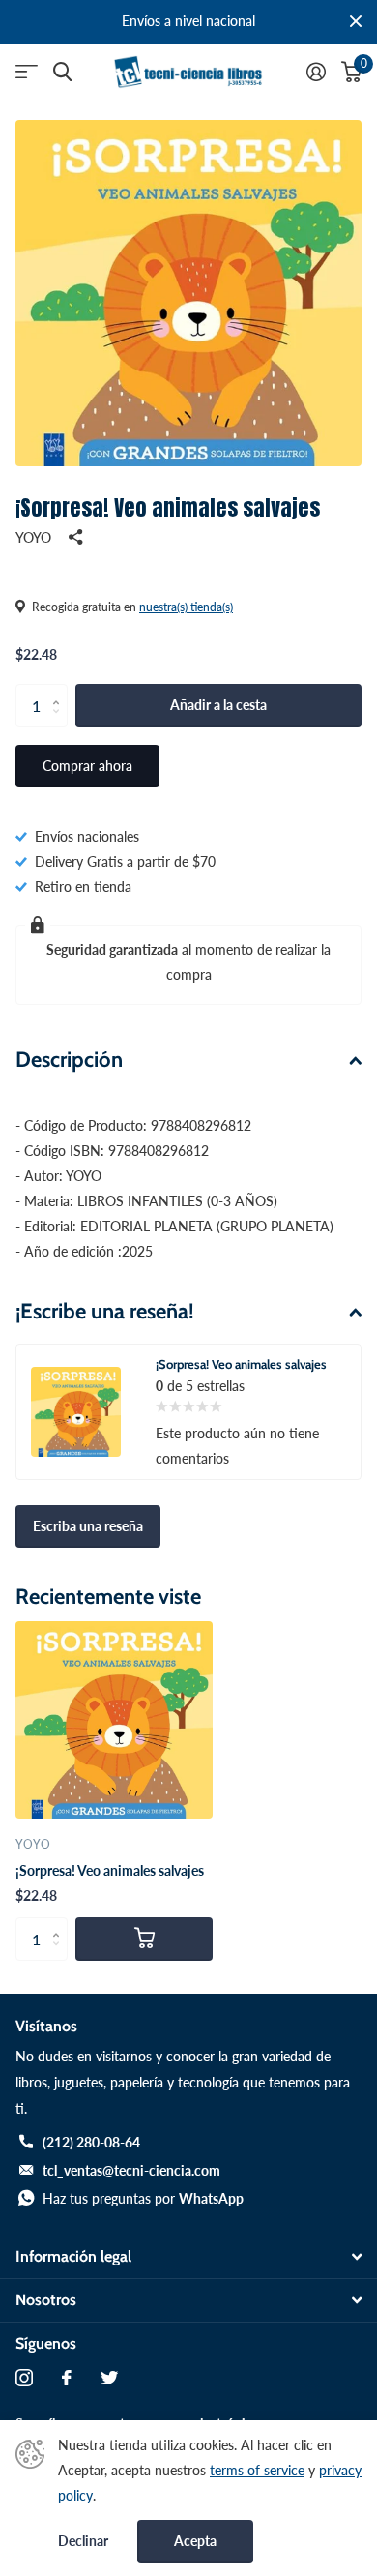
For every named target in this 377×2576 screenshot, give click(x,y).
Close (356, 22)
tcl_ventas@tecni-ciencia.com (131, 2170)
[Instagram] (24, 2378)
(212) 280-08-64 (91, 2142)
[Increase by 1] (60, 690)
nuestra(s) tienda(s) (186, 607)
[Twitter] (109, 2378)
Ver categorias (27, 72)
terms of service (257, 2470)
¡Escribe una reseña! (105, 1311)
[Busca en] (62, 72)
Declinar (83, 2541)
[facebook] (67, 2378)
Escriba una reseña (88, 1526)
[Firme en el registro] (316, 72)
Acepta (195, 2541)
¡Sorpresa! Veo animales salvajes (110, 1870)
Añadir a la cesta (218, 705)
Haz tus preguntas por (143, 2198)
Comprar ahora (87, 766)
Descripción (69, 1060)
